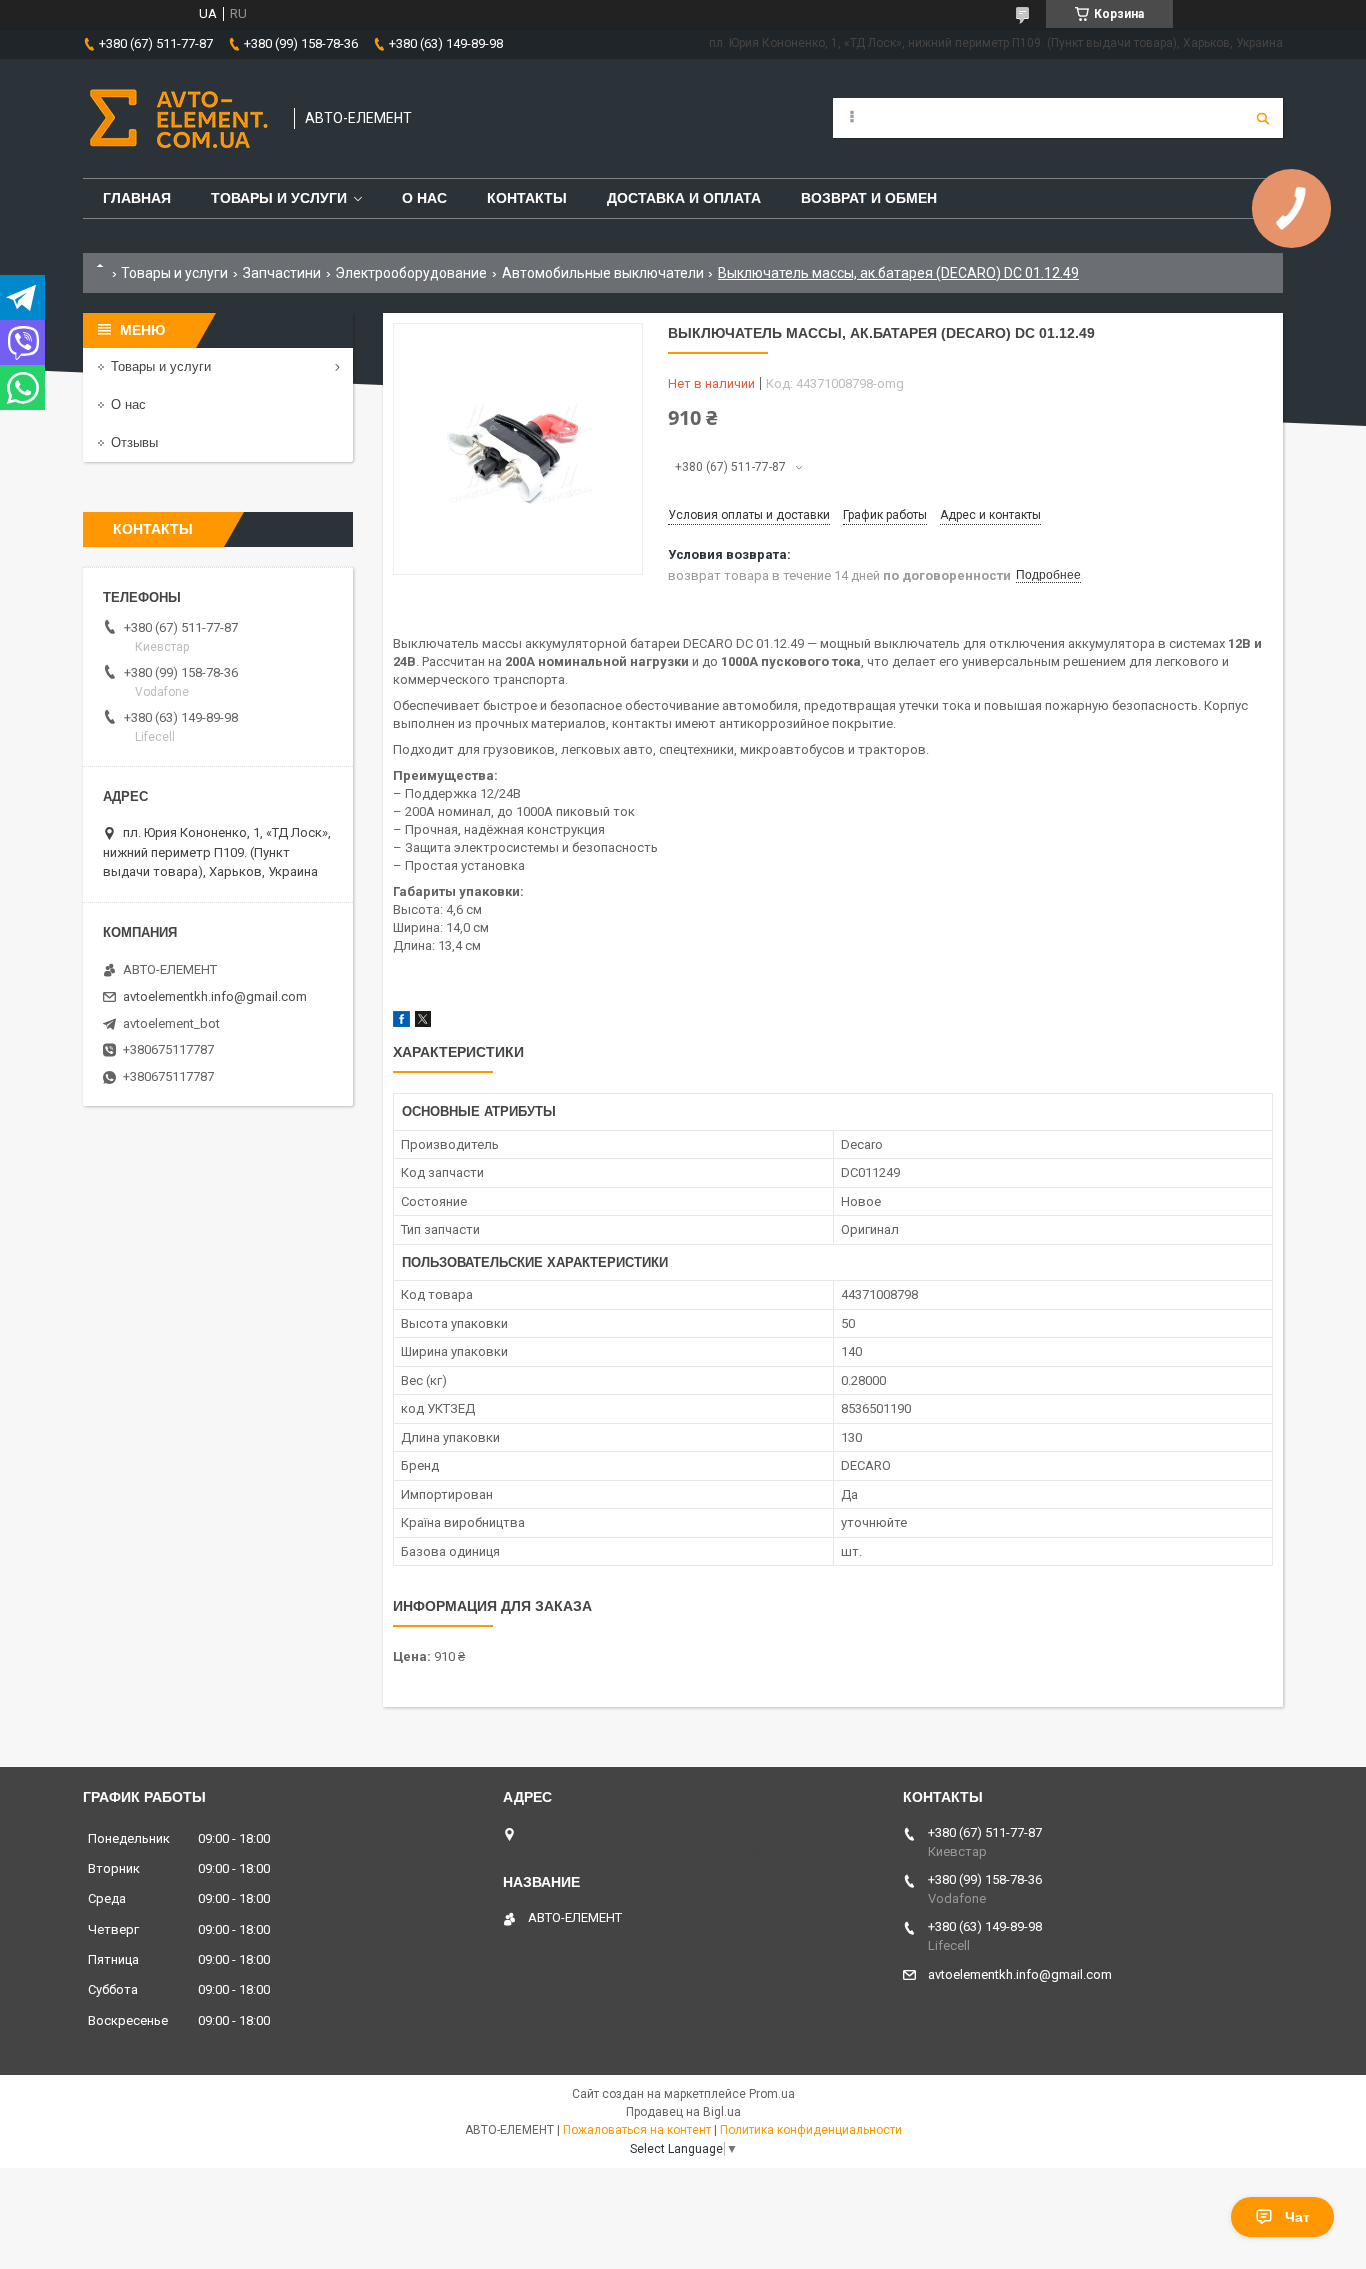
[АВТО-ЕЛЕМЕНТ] (178, 118)
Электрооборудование (411, 273)
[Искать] (1263, 118)
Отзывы (134, 442)
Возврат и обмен (869, 198)
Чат (1297, 2217)
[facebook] (401, 1022)
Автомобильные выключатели (603, 273)
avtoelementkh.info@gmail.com (215, 996)
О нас (424, 198)
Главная (137, 198)
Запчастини (282, 273)
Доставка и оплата (684, 198)
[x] (423, 1022)
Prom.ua (772, 2094)
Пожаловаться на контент (637, 2130)
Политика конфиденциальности (811, 2130)
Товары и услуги (279, 198)
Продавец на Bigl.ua (683, 2112)
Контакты (527, 198)
